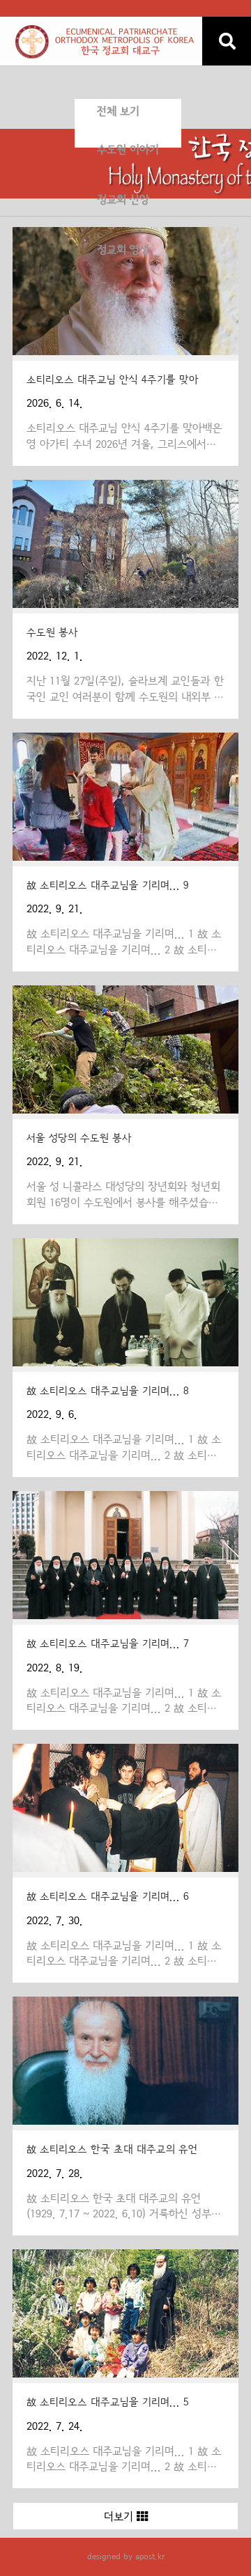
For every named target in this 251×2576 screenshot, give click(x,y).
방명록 (112, 300)
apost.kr (150, 2557)
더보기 (120, 2517)
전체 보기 (118, 111)
